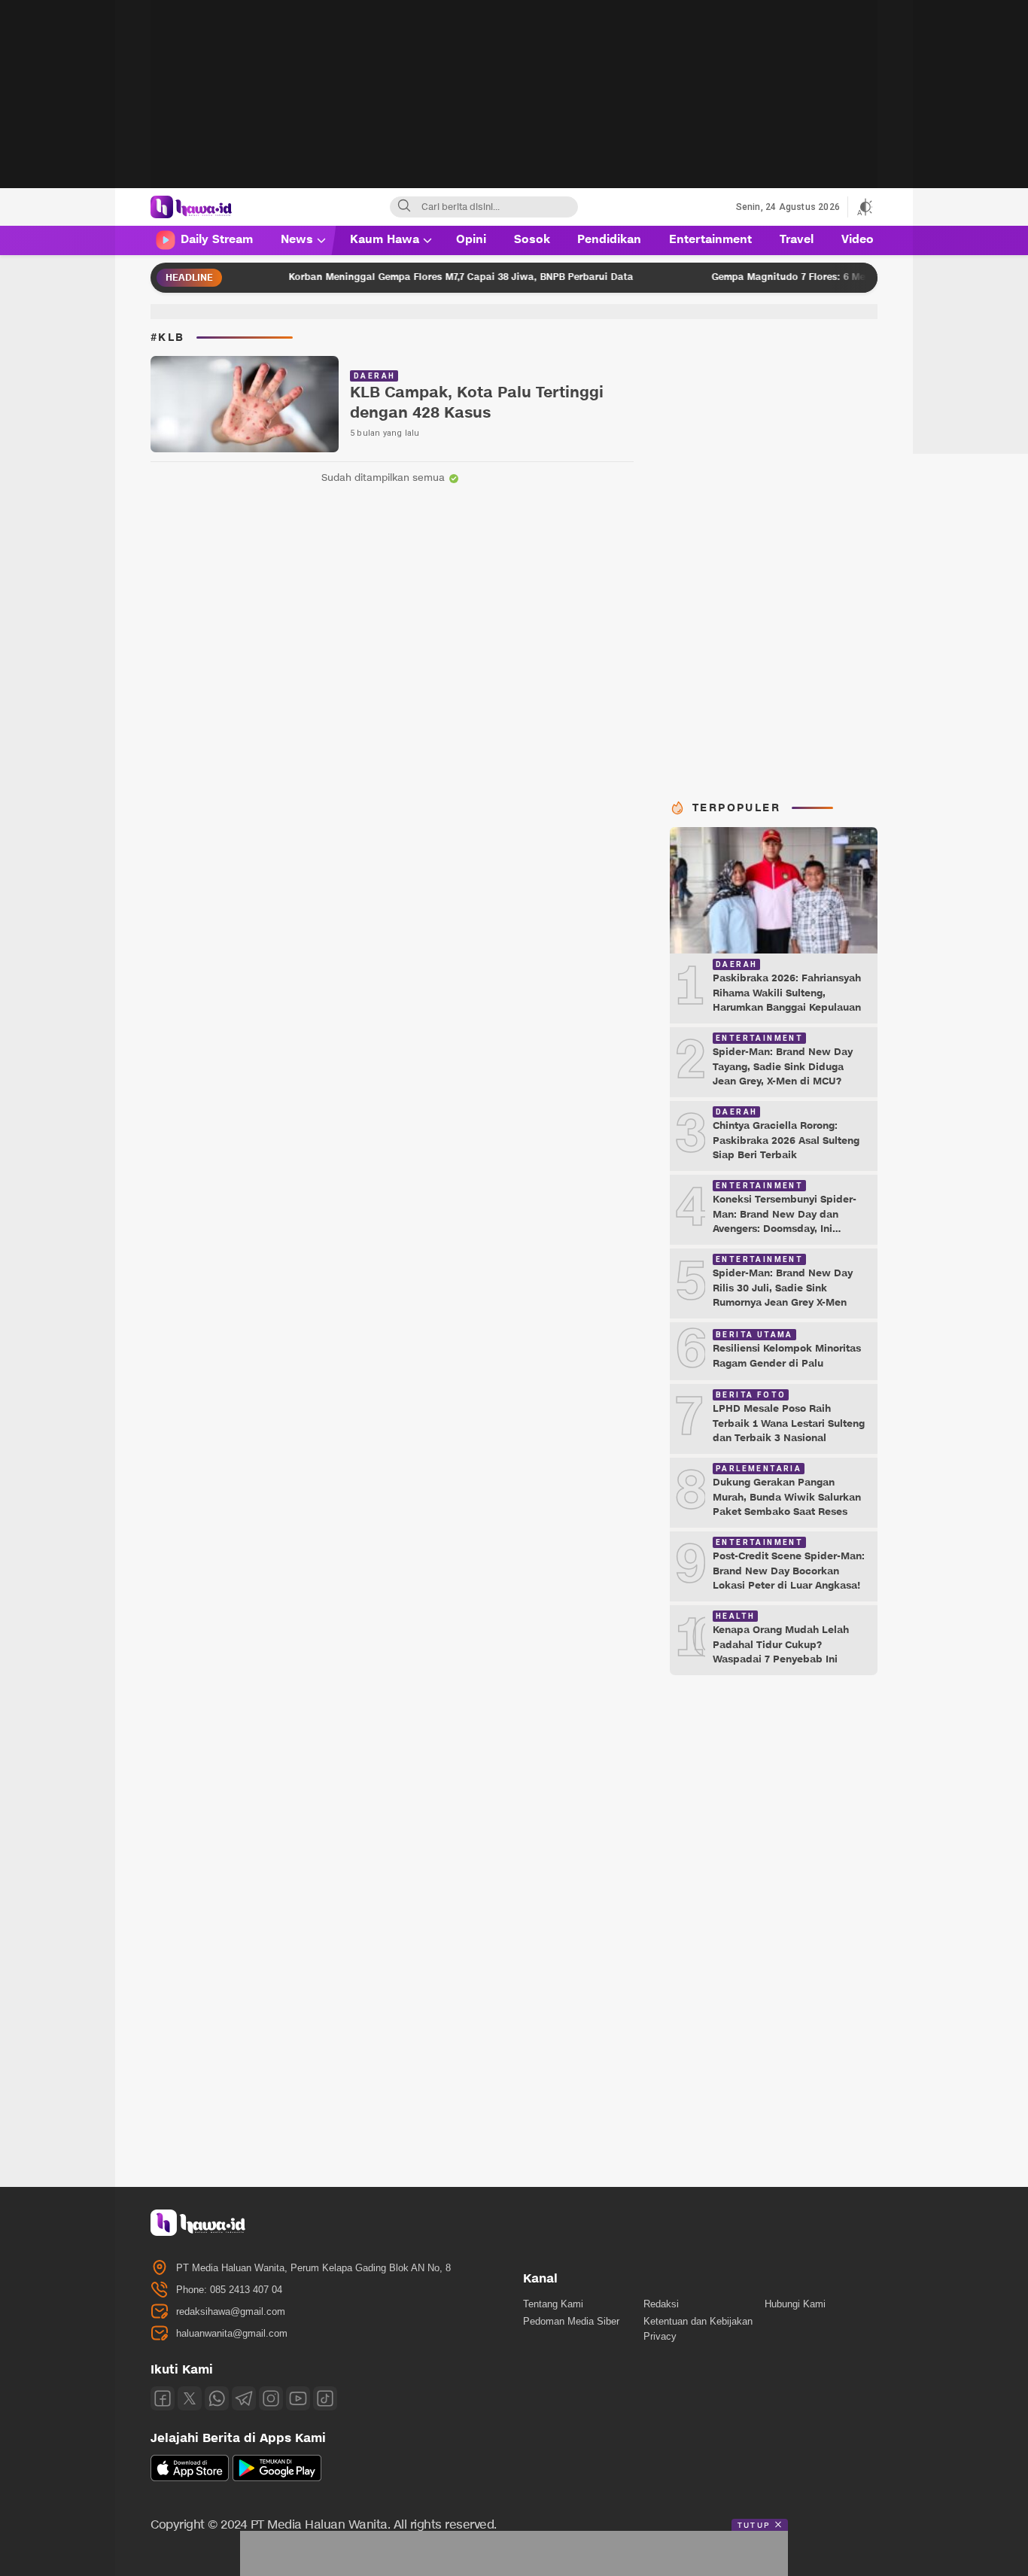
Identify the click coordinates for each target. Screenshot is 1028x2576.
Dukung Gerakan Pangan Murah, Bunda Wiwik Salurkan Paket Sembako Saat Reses (787, 1497)
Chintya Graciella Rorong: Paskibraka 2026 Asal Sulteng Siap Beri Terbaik (786, 1140)
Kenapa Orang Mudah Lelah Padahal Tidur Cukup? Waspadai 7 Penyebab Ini (781, 1645)
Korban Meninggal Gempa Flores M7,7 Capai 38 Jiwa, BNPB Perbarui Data (405, 277)
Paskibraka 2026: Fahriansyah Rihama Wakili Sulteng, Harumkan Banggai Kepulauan (787, 993)
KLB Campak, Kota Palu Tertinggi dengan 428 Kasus (477, 403)
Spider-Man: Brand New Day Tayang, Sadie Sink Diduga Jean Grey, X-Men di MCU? (783, 1067)
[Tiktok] (325, 2398)
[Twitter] (190, 2398)
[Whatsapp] (217, 2398)
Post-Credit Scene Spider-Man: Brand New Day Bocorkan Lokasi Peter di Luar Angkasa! (789, 1571)
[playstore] (277, 2478)
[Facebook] (163, 2398)
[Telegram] (244, 2398)
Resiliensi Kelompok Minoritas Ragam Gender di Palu (787, 1356)
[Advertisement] (514, 105)
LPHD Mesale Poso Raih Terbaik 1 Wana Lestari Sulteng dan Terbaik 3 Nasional (789, 1423)
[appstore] (190, 2478)
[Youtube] (298, 2398)
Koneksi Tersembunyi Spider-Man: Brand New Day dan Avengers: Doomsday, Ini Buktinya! (785, 1222)
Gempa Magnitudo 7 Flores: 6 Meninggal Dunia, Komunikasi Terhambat (823, 277)
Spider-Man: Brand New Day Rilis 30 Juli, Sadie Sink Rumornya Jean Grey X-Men (783, 1288)
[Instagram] (271, 2398)
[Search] (404, 207)
